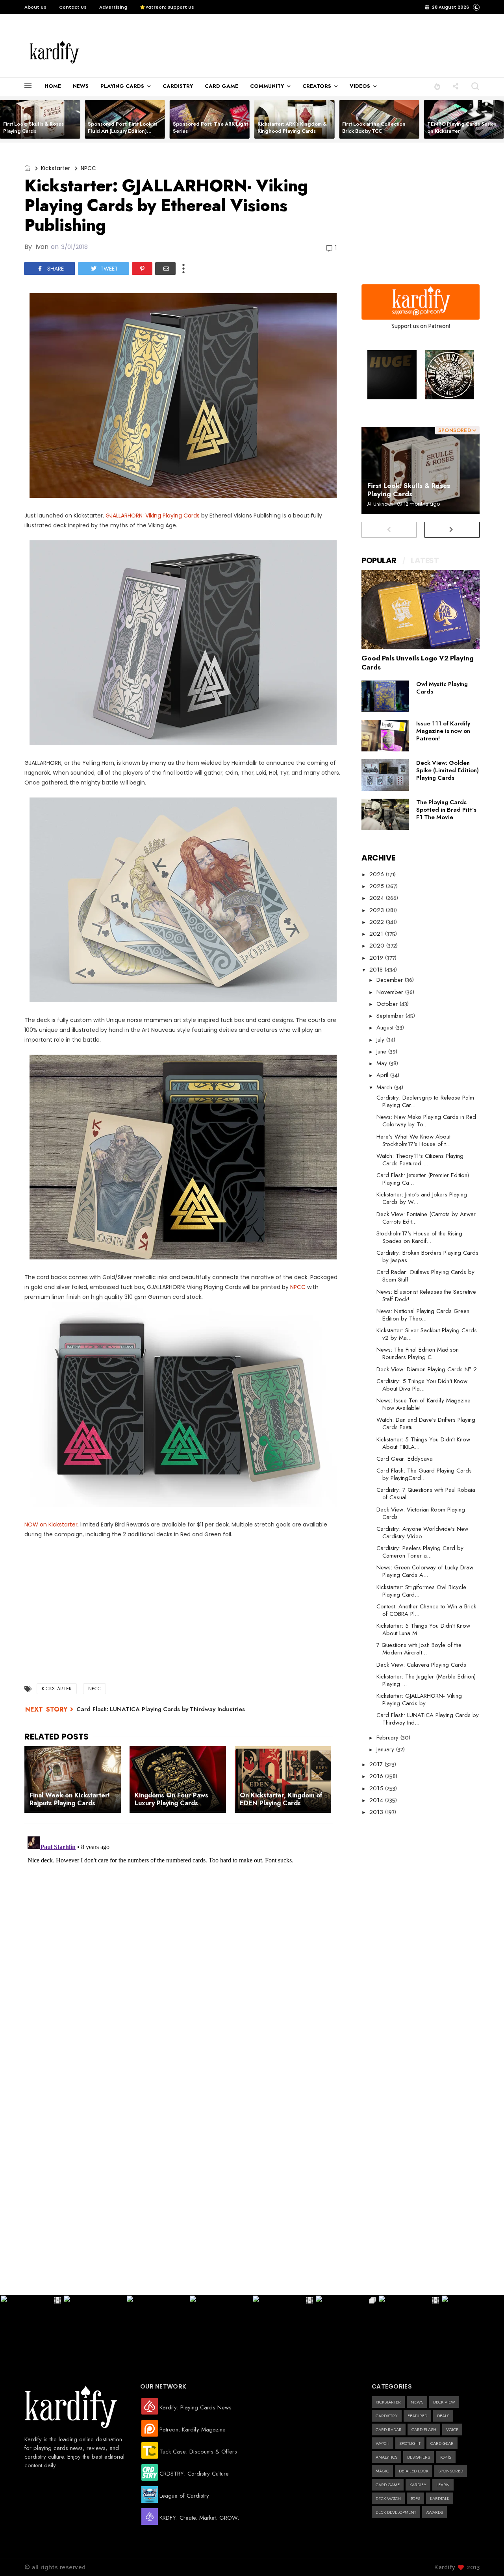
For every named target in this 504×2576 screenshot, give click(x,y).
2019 (377, 958)
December (391, 980)
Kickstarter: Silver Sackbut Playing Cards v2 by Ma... (427, 1334)
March (385, 1087)
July (381, 1040)
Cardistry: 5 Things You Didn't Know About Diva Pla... (422, 1385)
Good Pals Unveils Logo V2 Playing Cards (418, 663)
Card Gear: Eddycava (405, 1459)
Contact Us (73, 7)
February (388, 1738)
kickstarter (56, 168)
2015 (377, 1788)
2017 (377, 1764)
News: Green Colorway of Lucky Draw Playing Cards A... (425, 1571)
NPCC (88, 168)
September (391, 1016)
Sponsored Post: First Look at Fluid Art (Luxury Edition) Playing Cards (122, 131)
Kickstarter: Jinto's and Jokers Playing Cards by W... (422, 1198)
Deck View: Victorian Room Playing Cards (421, 1513)
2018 (377, 970)
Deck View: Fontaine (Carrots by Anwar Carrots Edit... (426, 1218)
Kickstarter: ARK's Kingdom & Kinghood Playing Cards (292, 127)
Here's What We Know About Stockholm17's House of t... (413, 1140)
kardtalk (440, 2498)
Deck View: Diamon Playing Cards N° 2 (427, 1369)
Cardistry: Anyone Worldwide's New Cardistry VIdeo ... (422, 1533)
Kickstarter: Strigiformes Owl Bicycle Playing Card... (421, 1591)
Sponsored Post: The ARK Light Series (210, 127)
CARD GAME (221, 86)
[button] (437, 86)
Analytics (386, 2457)
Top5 (415, 2498)
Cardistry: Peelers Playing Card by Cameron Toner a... (420, 1552)
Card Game (388, 2485)
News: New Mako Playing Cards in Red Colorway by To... (426, 1121)
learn (443, 2485)
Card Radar (389, 2429)
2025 (378, 886)
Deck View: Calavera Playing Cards (421, 1665)
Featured (417, 2416)
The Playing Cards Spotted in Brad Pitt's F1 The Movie (446, 810)
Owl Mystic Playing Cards (442, 688)
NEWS (81, 86)
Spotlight (410, 2443)
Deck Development (396, 2512)
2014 (377, 1800)
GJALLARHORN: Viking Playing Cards (153, 516)
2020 (378, 946)
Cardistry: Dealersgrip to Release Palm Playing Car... (425, 1101)
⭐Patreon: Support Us (167, 7)
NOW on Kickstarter (51, 1524)
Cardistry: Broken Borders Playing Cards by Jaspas (427, 1256)
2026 (378, 874)
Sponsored (451, 2471)
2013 (377, 1812)
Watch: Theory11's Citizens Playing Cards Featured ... (420, 1160)
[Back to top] (485, 2557)
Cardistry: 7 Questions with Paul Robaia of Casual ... (426, 1494)
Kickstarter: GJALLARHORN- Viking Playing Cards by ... (419, 1700)
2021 (377, 934)
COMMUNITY (267, 86)
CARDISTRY (178, 86)
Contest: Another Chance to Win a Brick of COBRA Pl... (426, 1610)
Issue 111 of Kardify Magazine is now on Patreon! (443, 731)
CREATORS (317, 86)
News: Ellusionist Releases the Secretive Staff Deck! (426, 1295)
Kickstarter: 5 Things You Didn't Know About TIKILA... (423, 1443)
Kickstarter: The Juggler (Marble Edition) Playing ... (426, 1680)
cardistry (387, 2416)
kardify (418, 2485)
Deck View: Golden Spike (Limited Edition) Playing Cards (447, 770)
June (382, 1052)
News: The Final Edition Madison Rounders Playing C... (418, 1353)
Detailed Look (414, 2471)
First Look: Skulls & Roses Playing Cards (33, 127)
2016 (377, 1776)
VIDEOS (360, 86)
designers (419, 2457)
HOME (53, 86)
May (383, 1063)
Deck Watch (388, 2498)
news (417, 2402)
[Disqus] (183, 1932)
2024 (378, 898)
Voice (452, 2429)
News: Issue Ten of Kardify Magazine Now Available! (423, 1404)
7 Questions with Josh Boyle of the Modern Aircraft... (419, 1649)
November (391, 992)
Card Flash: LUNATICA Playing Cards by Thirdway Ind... (428, 1719)
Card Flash (424, 2429)
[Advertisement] (258, 52)
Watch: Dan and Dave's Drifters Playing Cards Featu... (426, 1423)
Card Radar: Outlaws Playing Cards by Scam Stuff (425, 1276)
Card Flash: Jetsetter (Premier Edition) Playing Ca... (423, 1179)
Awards (435, 2512)
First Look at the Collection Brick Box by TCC (374, 127)
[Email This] (165, 269)
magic (382, 2471)
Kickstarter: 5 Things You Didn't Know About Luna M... (423, 1629)
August (386, 1027)
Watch (383, 2443)
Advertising (113, 7)
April (383, 1075)
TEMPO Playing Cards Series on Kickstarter (462, 127)
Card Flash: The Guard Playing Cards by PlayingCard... (424, 1474)
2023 (378, 910)
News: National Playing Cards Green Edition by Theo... (423, 1315)
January (386, 1749)
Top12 (446, 2457)
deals (443, 2416)
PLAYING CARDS (122, 86)
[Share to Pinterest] (142, 269)
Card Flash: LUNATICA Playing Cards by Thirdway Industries (161, 1709)
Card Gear (442, 2443)
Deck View (444, 2402)
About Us (35, 7)
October (388, 1004)
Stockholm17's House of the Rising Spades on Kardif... (419, 1237)
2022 (378, 922)
